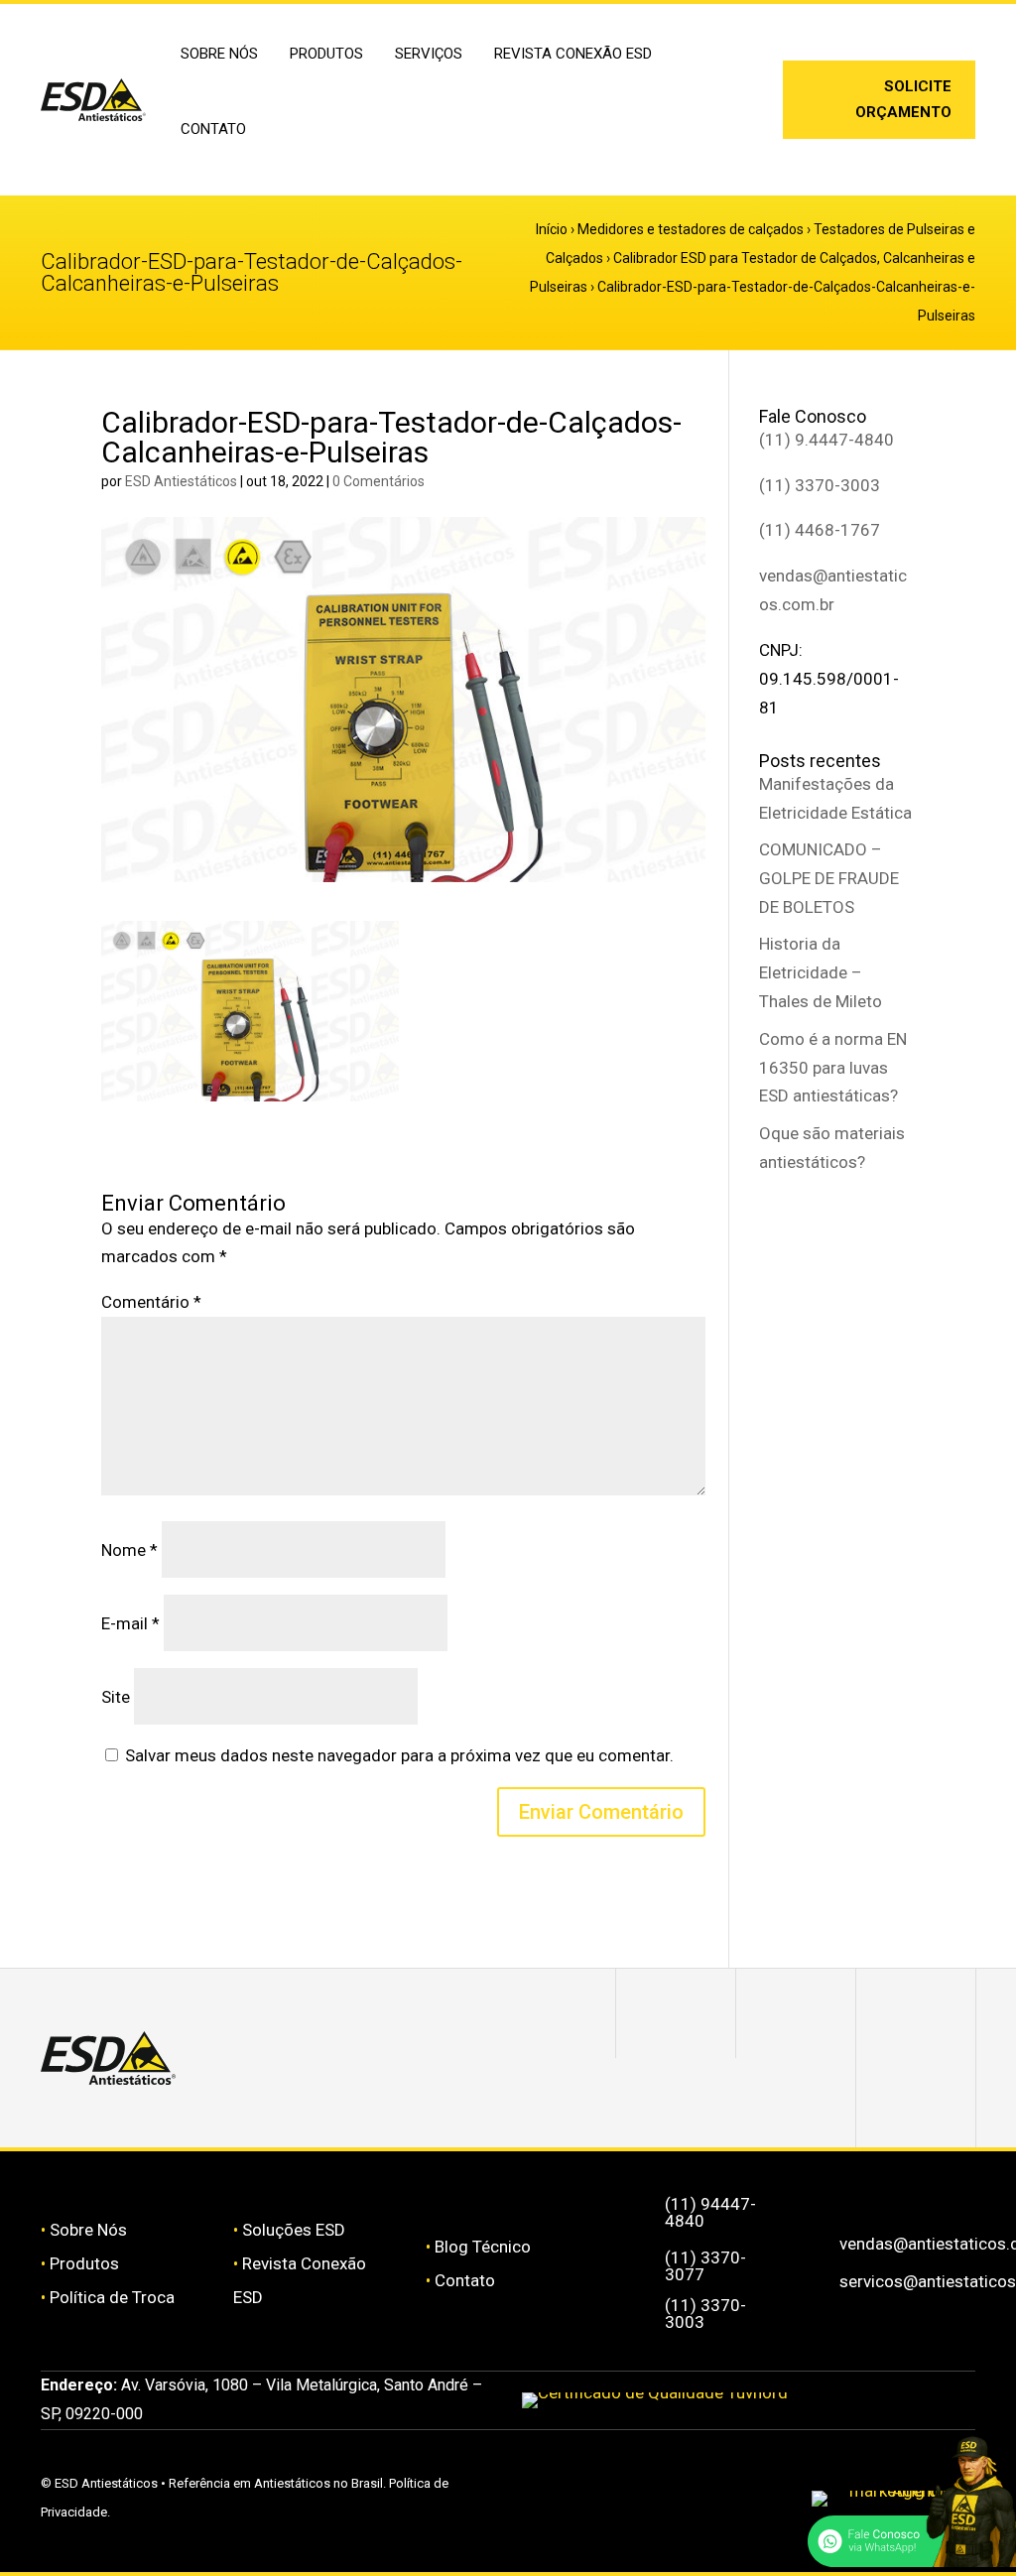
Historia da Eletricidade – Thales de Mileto (821, 972)
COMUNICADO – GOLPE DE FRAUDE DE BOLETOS (829, 878)
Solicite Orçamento (903, 99)
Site (116, 1697)
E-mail (130, 1623)
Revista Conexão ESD (573, 54)
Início (552, 229)
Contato (213, 129)
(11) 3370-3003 (820, 485)
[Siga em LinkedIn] (724, 120)
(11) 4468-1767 (820, 530)
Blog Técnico (483, 2247)
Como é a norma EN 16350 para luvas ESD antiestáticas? (833, 1068)
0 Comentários (379, 481)
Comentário (151, 1302)
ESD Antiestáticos (181, 481)
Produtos (84, 2263)
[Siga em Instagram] (724, 88)
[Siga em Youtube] (916, 2103)
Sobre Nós (88, 2230)
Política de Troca (112, 2297)
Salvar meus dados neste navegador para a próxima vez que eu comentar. (399, 1755)
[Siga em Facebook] (796, 2013)
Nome (129, 1550)
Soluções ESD (294, 2230)
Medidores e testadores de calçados (691, 229)
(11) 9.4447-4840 (826, 440)
